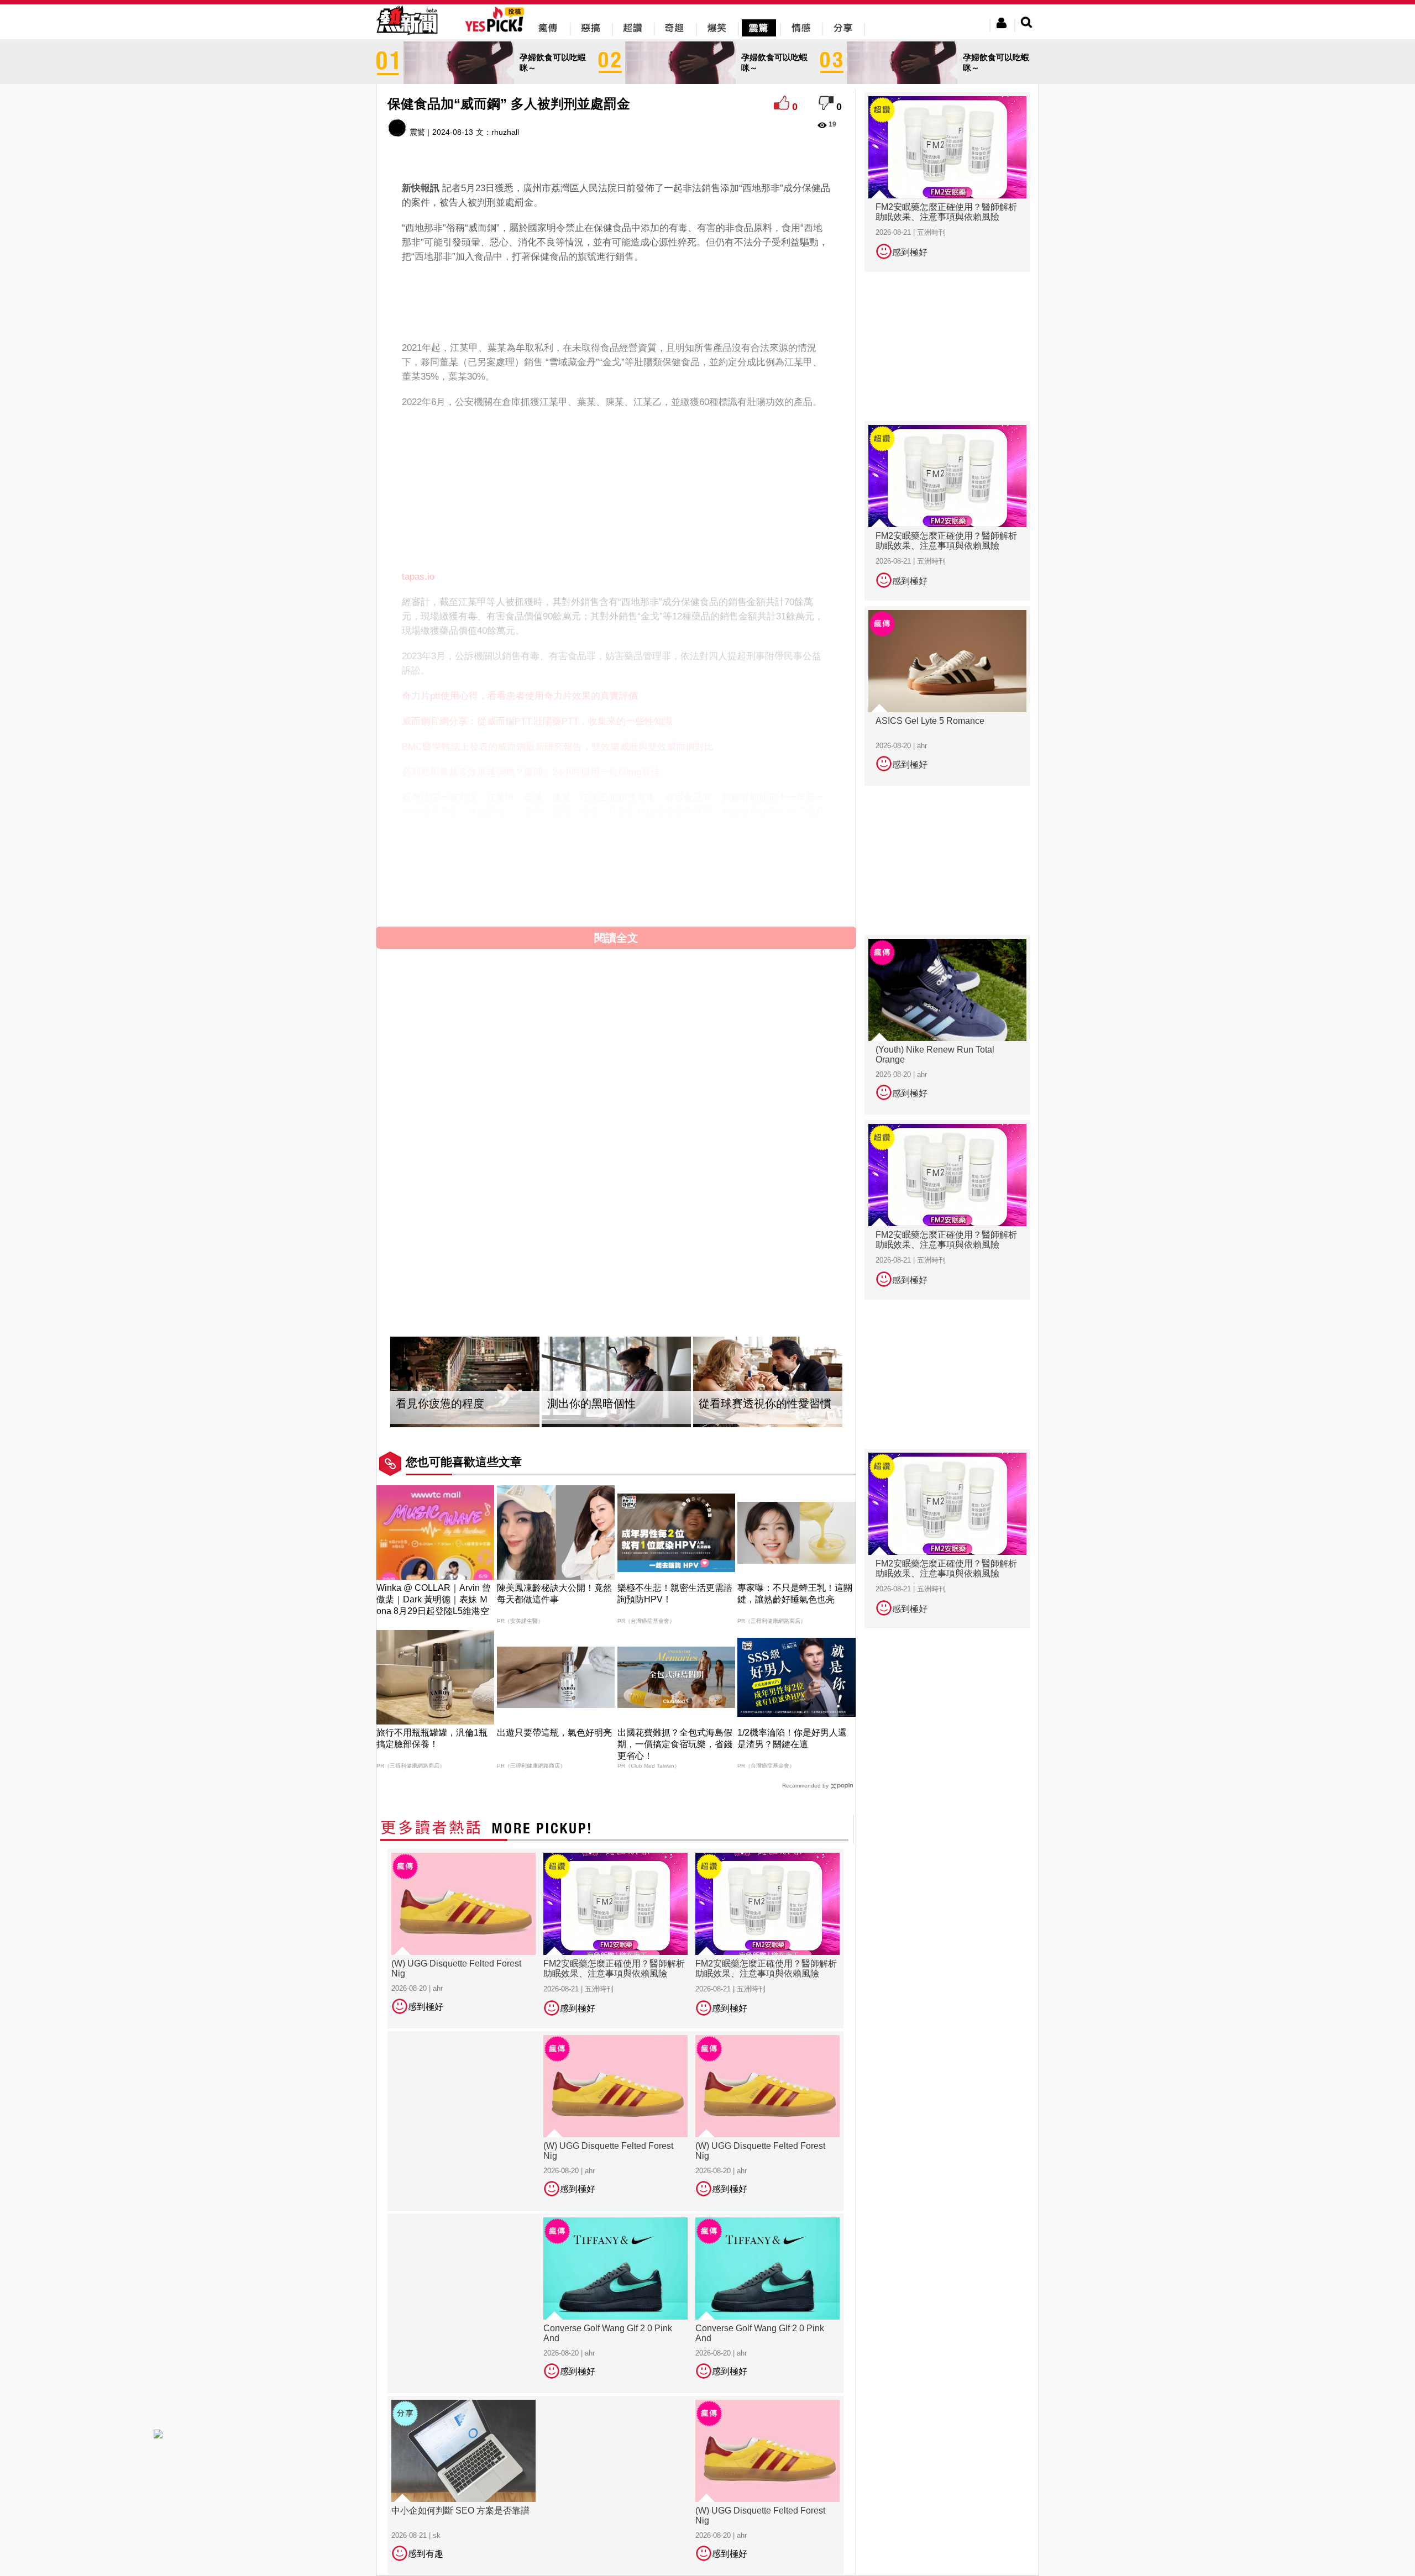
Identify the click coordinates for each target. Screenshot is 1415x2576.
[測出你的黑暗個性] (616, 1382)
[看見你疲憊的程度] (465, 1382)
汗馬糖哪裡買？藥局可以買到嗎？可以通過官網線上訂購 (519, 866)
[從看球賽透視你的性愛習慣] (768, 1382)
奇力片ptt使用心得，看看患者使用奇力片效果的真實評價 (520, 696)
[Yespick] (497, 30)
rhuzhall (505, 132)
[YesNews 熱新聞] (407, 36)
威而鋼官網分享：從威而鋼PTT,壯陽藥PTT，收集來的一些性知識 (537, 721)
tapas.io (418, 577)
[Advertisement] (616, 300)
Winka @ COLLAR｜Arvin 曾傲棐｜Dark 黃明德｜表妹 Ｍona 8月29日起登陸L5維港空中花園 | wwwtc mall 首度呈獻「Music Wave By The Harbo (434, 1611)
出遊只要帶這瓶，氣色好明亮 (554, 1733)
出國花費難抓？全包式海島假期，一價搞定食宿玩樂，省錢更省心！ (675, 1744)
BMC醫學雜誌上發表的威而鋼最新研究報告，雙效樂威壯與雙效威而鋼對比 (558, 747)
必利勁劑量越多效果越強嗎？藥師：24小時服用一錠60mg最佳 (531, 772)
